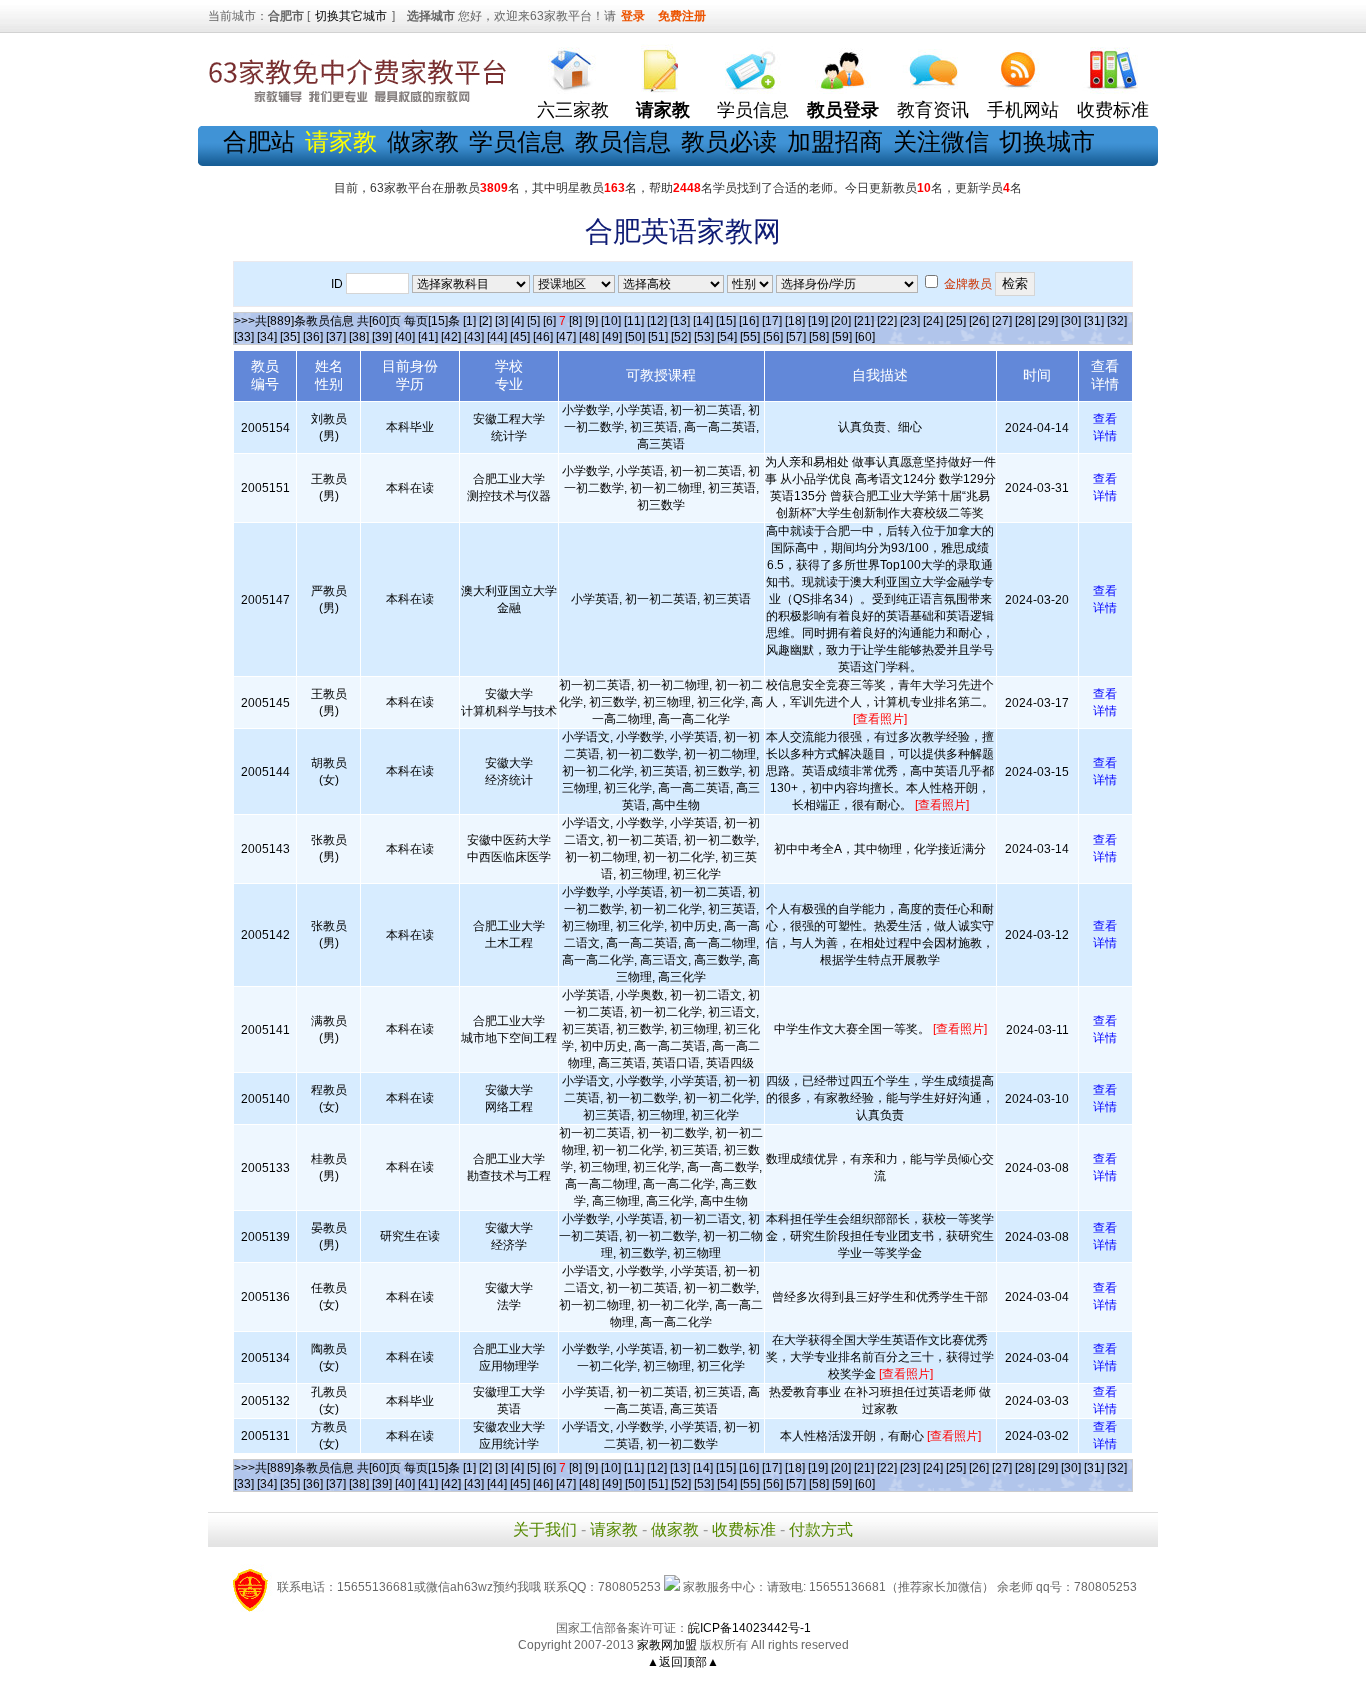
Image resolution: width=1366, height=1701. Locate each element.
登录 (633, 16)
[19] (818, 321)
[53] (704, 337)
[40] (405, 337)
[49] (612, 337)
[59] (842, 337)
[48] (589, 337)
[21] (864, 321)
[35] (290, 337)
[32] (1117, 321)
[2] (485, 321)
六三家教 (573, 110)
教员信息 (623, 141)
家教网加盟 (667, 1645)
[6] (549, 321)
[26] (979, 321)
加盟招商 (835, 141)
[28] (1025, 321)
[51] (658, 337)
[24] (933, 321)
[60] (865, 337)
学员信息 (753, 110)
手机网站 (1023, 110)
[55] (750, 337)
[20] (841, 321)
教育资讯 (933, 110)
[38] (359, 337)
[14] (703, 321)
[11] (634, 321)
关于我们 (545, 1529)
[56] (773, 337)
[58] (819, 337)
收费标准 (1113, 110)
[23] (910, 321)
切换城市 (1047, 141)
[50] (635, 337)
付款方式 (821, 1529)
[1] (469, 321)
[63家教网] (358, 103)
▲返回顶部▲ (683, 1662)
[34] (267, 337)
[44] (497, 337)
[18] (795, 321)
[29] (1048, 321)
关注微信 (941, 141)
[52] (681, 337)
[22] (887, 321)
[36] (313, 337)
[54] (727, 337)
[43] (474, 337)
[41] (428, 337)
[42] (451, 337)
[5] (533, 321)
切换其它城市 (351, 16)
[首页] (573, 65)
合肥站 (259, 141)
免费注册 (682, 16)
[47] (566, 337)
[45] (520, 337)
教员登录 (843, 110)
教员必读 (729, 141)
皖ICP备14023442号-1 (749, 1628)
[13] (680, 321)
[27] (1002, 321)
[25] (956, 321)
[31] (1094, 321)
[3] (501, 321)
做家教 (423, 141)
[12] (657, 321)
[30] (1071, 321)
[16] (749, 321)
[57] (796, 337)
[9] (591, 321)
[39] (382, 337)
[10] (611, 321)
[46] (543, 337)
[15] (726, 321)
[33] (244, 337)
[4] (517, 321)
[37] (336, 337)
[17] (772, 321)
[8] (575, 321)
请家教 (614, 1529)
